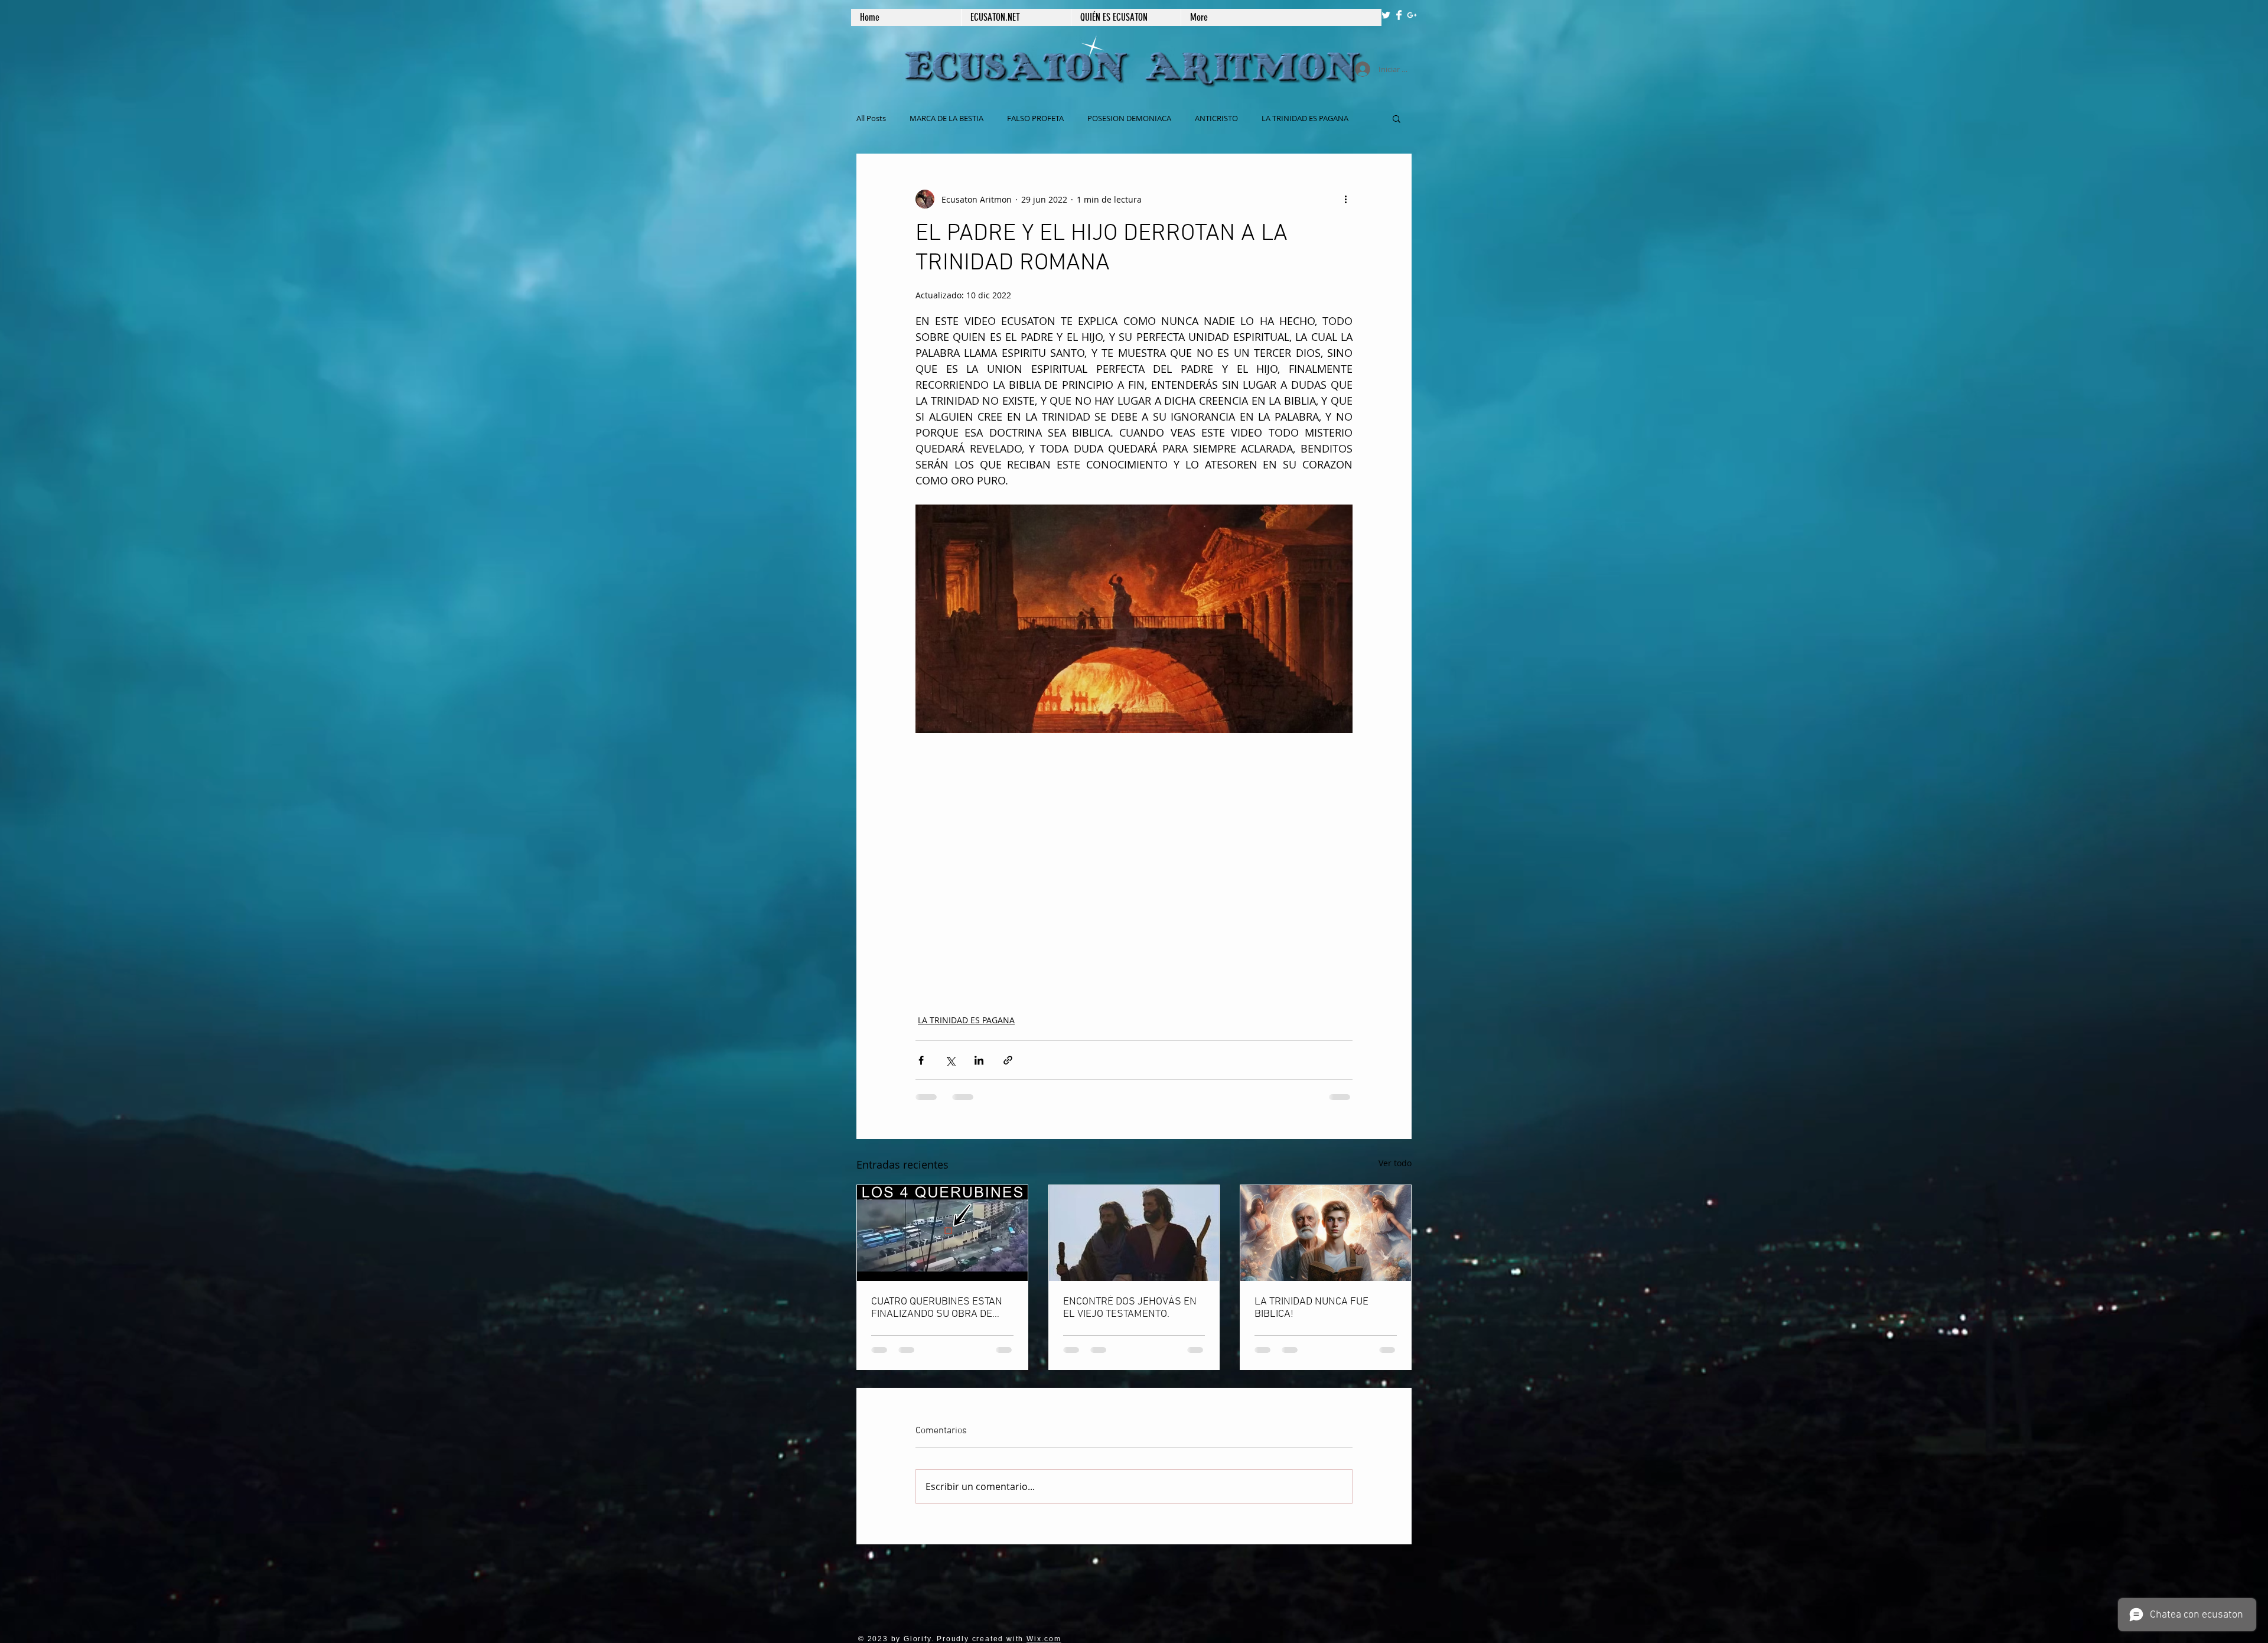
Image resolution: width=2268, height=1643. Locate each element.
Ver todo (1395, 1163)
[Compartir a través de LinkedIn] (979, 1060)
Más (1269, 118)
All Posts (871, 118)
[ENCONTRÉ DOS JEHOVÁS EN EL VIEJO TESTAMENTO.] (1134, 1233)
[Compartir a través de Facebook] (921, 1060)
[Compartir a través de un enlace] (1008, 1060)
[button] (1397, 118)
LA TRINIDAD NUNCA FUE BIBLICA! (1311, 1308)
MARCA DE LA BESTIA (946, 118)
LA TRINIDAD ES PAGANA (966, 1020)
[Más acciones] (1345, 199)
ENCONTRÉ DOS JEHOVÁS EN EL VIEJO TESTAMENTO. (1130, 1308)
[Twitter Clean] (1386, 15)
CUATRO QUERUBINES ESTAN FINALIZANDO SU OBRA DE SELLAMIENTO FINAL (937, 1308)
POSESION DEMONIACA (1129, 118)
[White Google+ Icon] (1412, 15)
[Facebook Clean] (1399, 15)
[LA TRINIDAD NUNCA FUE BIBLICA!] (1326, 1233)
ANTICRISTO (1216, 118)
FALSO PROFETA (1035, 118)
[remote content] (1134, 858)
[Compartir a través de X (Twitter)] (950, 1060)
